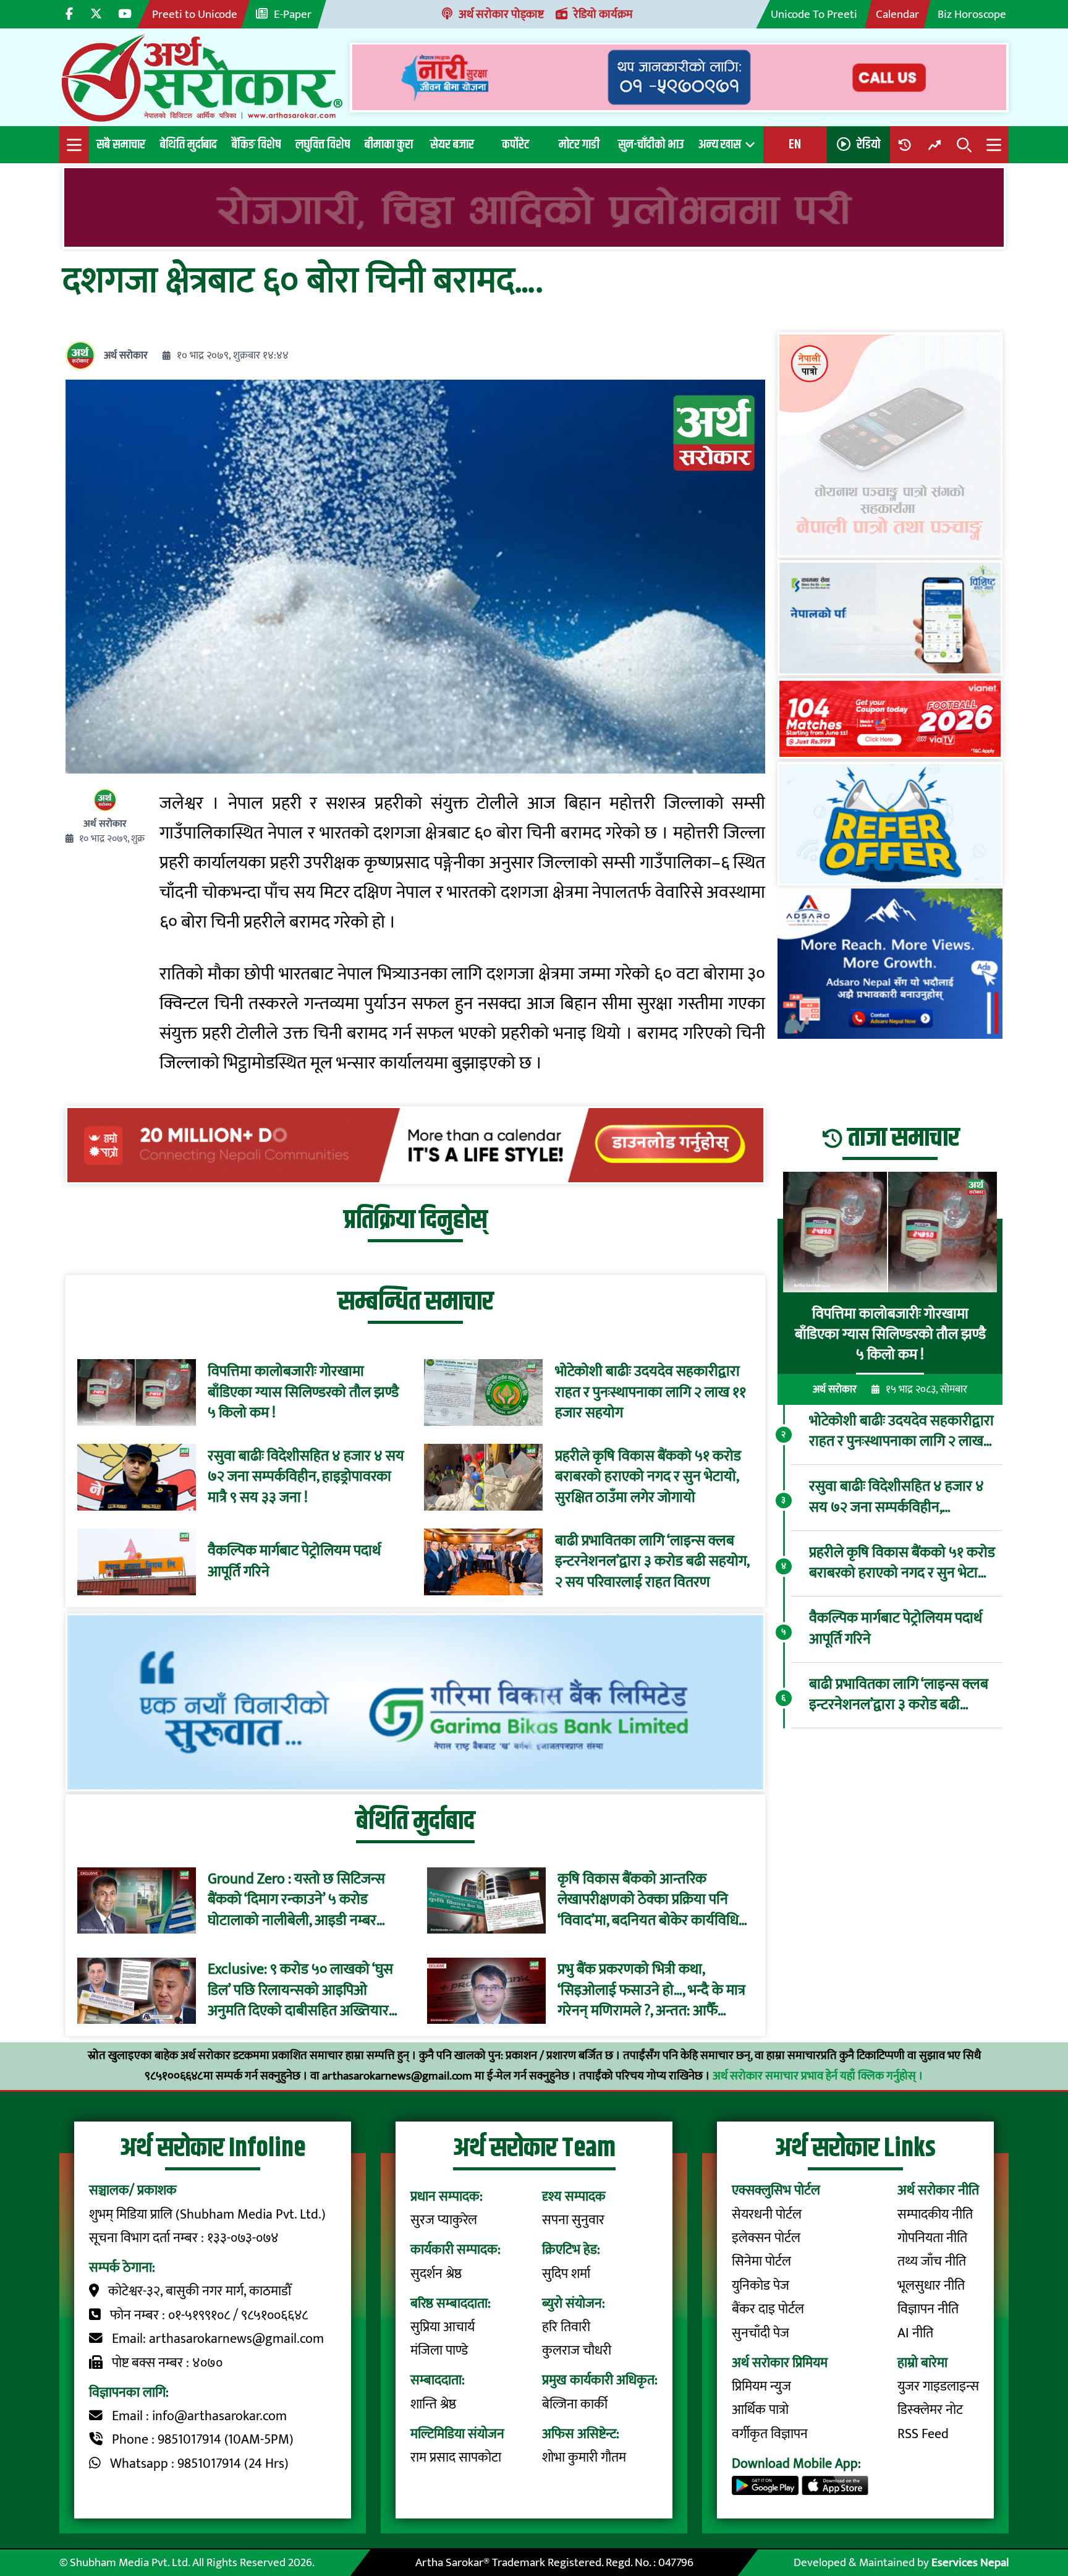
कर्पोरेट (515, 144)
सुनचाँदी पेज (761, 2333)
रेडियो (868, 144)
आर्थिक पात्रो (760, 2410)
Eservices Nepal (970, 2562)
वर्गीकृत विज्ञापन (770, 2434)
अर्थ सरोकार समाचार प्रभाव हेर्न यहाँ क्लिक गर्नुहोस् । (818, 2076)
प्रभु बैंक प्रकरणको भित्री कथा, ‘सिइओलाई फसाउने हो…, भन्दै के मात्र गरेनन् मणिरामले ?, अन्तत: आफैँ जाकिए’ (651, 1991)
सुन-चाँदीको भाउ (651, 144)
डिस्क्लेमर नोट (930, 2410)
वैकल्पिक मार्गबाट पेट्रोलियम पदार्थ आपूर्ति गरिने (294, 1562)
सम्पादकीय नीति (935, 2215)
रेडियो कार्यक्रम (603, 14)
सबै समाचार (121, 144)
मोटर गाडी (579, 144)
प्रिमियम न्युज (761, 2386)
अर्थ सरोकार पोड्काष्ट (501, 14)
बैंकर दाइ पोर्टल (768, 2309)
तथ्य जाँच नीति (932, 2262)
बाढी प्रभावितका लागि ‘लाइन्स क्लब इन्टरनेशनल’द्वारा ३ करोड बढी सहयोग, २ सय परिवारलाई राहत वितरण (652, 1562)
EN (795, 144)
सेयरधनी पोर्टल (767, 2215)
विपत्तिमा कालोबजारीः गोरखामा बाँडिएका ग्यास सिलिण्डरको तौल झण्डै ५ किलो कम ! (303, 1393)
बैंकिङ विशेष (256, 144)
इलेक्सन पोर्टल (766, 2238)
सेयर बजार (452, 144)
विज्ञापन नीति (928, 2309)
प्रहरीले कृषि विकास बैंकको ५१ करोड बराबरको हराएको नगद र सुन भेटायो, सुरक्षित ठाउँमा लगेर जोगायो (648, 1478)
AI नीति (915, 2333)
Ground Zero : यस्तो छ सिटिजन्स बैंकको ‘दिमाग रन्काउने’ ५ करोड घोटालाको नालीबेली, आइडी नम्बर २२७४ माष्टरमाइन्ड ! (296, 1900)
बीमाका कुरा (389, 144)
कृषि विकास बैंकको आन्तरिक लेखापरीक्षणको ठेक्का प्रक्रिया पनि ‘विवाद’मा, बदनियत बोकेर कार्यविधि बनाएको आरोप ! (648, 1900)
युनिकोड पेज (761, 2286)
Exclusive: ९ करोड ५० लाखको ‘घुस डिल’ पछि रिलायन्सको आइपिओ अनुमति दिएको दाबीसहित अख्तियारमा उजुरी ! (304, 1991)
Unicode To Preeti (814, 14)
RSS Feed (923, 2434)
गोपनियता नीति (932, 2238)
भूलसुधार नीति (931, 2286)
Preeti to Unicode (195, 14)
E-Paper (293, 14)
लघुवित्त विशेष (323, 144)
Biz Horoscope (972, 14)
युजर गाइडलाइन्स (938, 2386)
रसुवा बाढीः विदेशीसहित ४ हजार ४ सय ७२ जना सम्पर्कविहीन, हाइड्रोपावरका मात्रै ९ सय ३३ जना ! (306, 1478)
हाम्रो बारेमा (922, 2363)
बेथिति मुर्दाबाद (189, 144)
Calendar (897, 14)
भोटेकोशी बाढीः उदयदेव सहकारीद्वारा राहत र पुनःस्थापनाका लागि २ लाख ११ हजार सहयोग (651, 1393)
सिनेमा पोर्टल (761, 2262)
